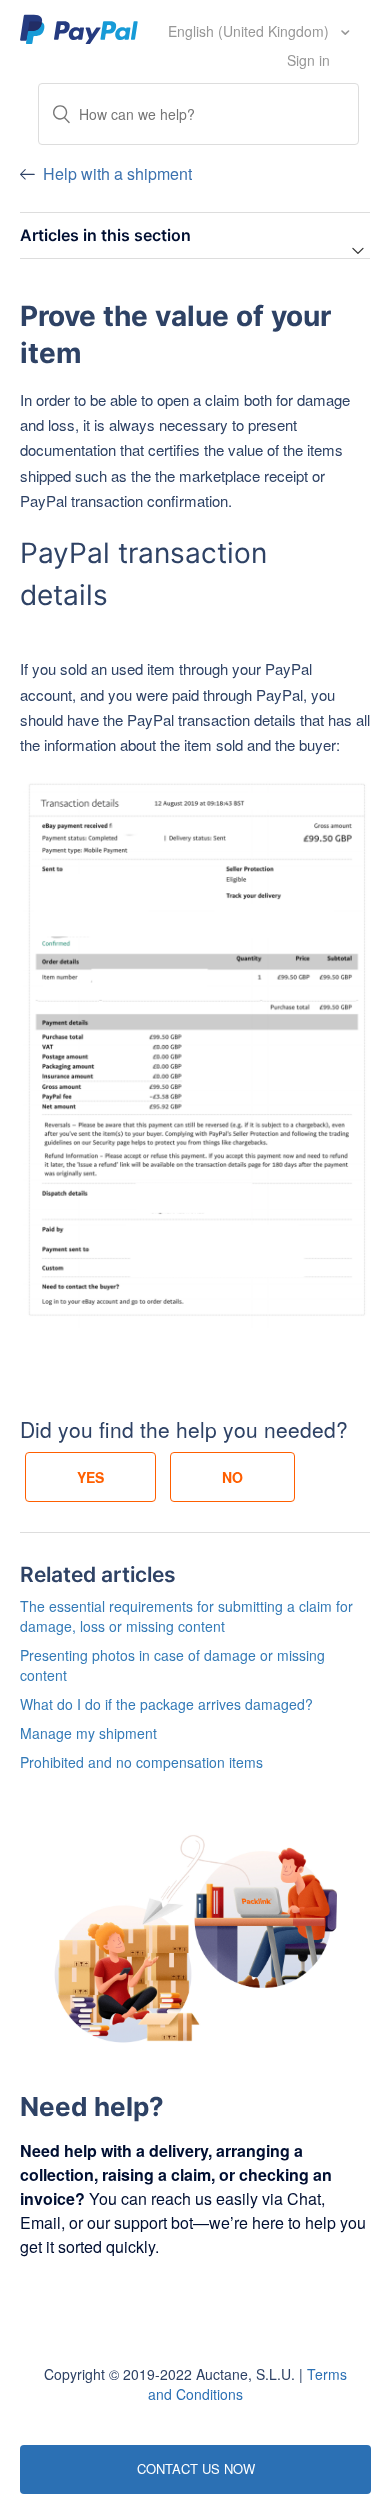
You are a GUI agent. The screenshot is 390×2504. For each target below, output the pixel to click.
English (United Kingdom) (250, 31)
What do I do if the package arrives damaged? (166, 1704)
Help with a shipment (117, 173)
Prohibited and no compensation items (141, 1762)
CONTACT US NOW (196, 2468)
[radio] (90, 1477)
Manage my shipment (88, 1733)
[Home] (79, 28)
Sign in (308, 60)
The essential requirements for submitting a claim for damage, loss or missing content (186, 1616)
